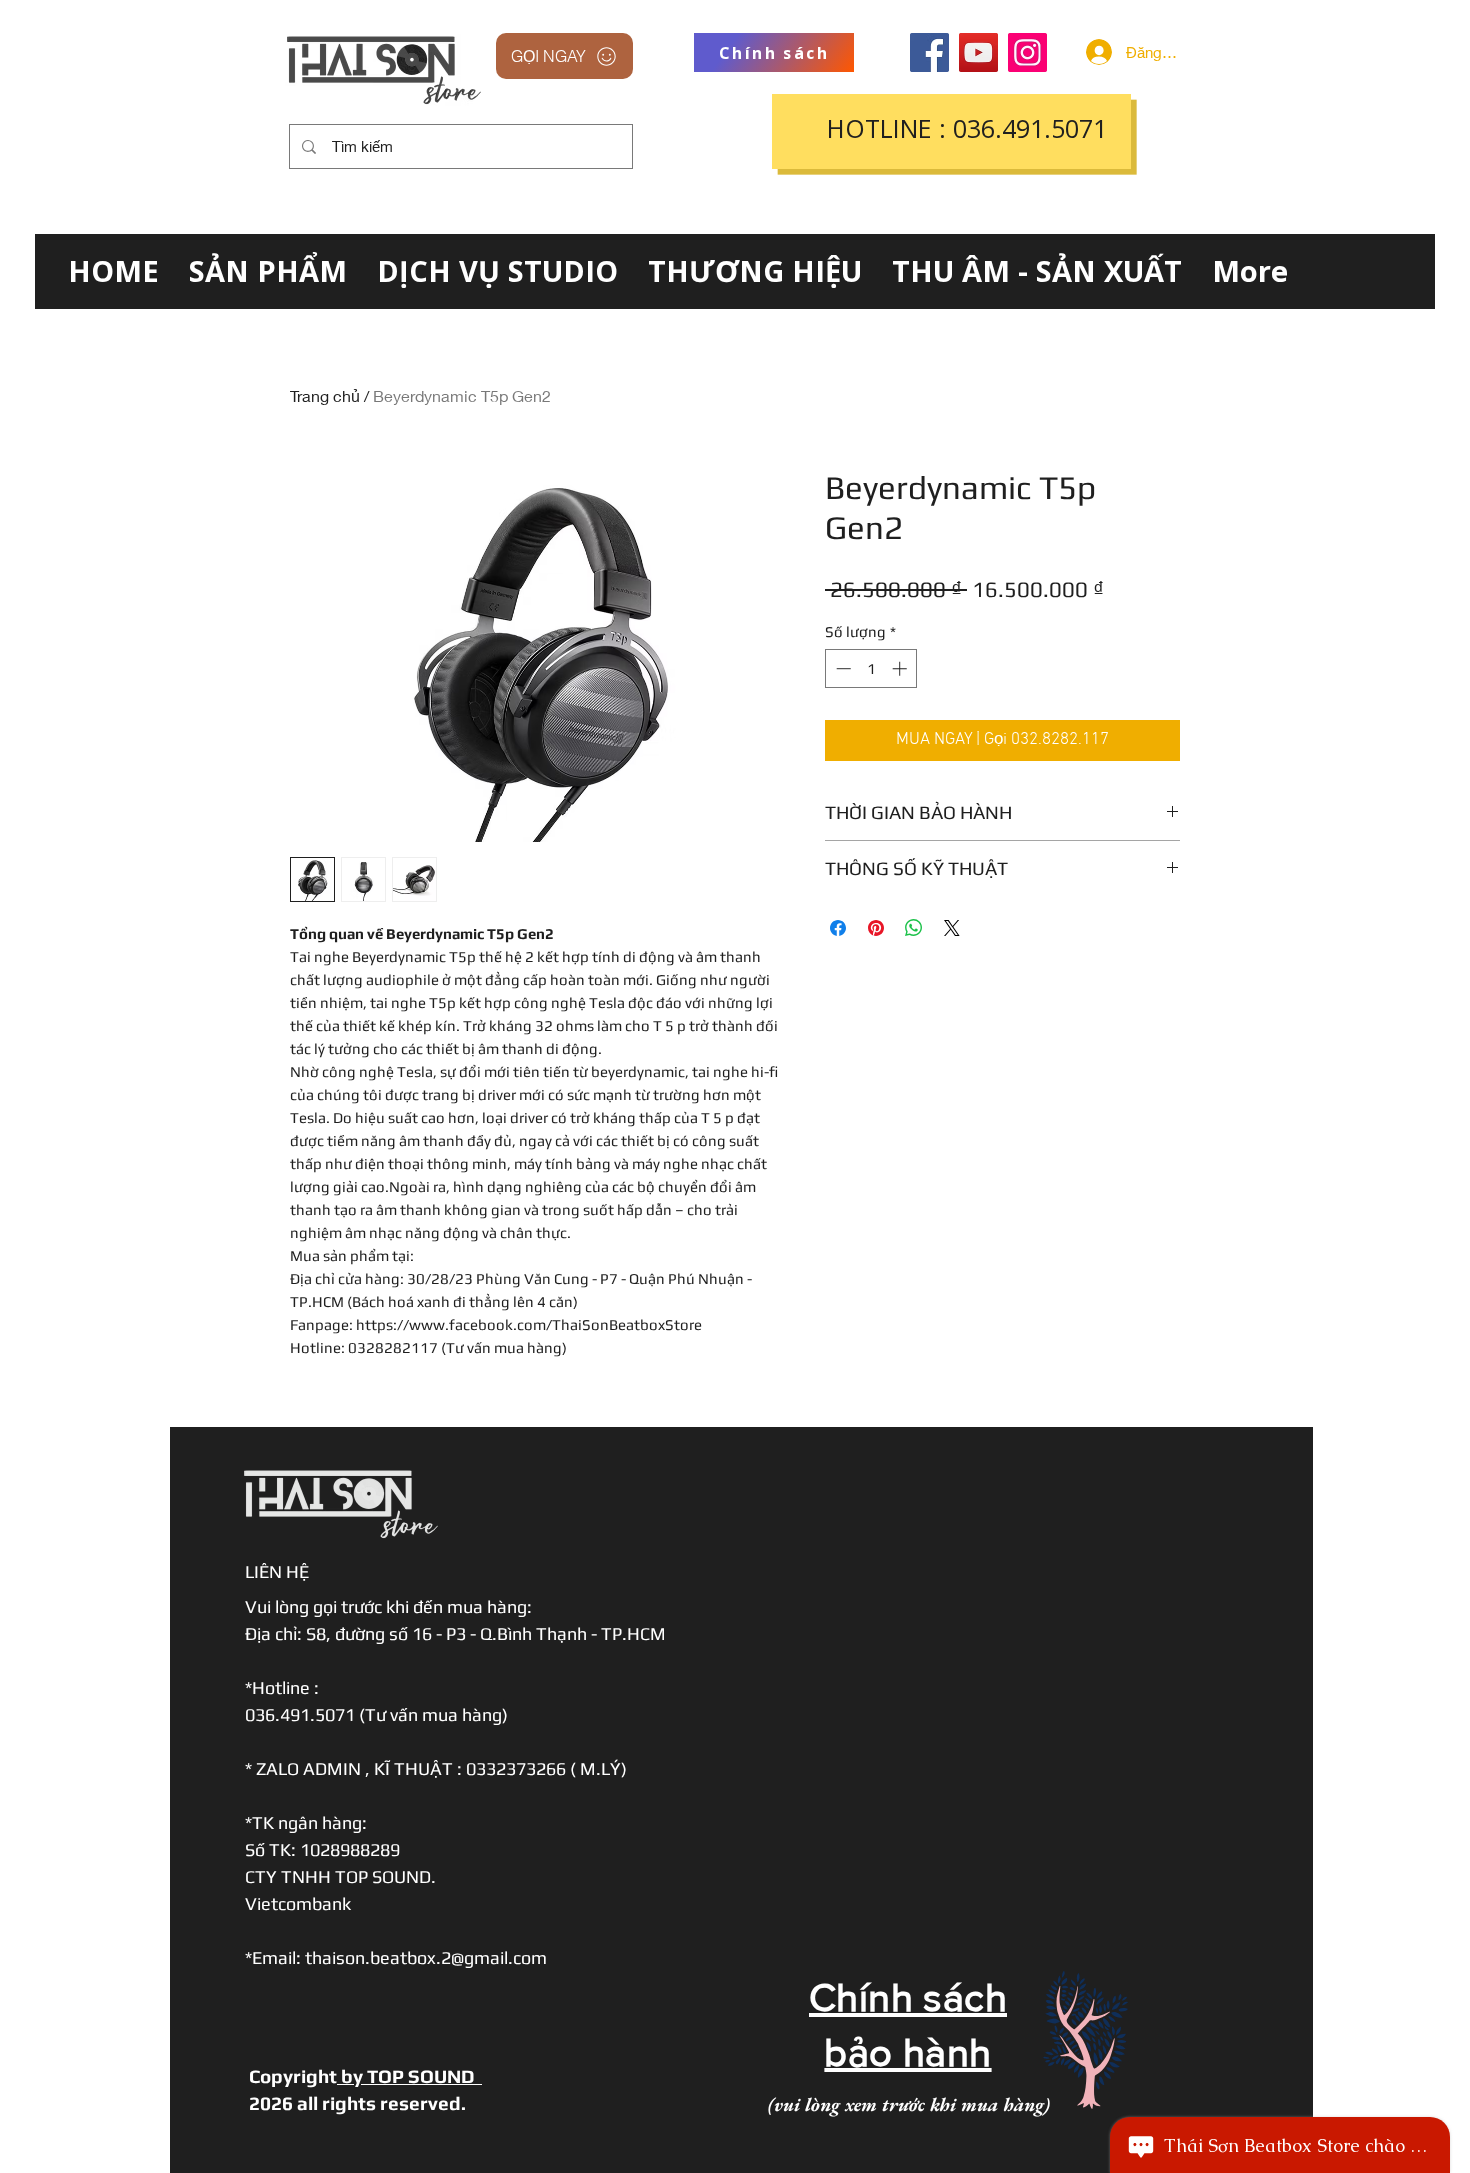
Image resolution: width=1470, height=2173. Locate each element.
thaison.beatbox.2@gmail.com (426, 1957)
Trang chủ (325, 395)
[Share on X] (952, 928)
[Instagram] (1027, 52)
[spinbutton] (871, 668)
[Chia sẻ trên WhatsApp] (914, 928)
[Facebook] (929, 52)
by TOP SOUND (409, 2076)
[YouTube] (978, 52)
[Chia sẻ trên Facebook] (838, 928)
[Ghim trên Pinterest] (876, 928)
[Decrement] (841, 668)
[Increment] (901, 668)
